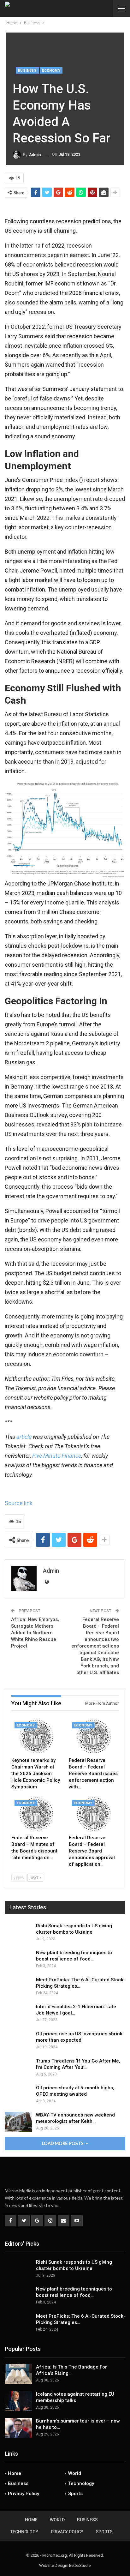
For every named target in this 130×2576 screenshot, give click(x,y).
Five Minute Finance (57, 1456)
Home (15, 2473)
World (75, 2473)
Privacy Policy (24, 2494)
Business (27, 71)
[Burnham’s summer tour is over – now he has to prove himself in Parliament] (18, 2428)
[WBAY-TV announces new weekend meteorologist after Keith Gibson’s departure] (18, 2122)
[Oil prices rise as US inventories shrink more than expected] (18, 2041)
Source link (19, 1503)
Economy (51, 71)
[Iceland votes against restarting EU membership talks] (18, 2401)
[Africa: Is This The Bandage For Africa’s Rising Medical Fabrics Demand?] (18, 2374)
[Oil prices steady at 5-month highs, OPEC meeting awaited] (18, 2095)
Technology (81, 2483)
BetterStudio (80, 2565)
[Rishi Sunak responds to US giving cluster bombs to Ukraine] (18, 1933)
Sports (75, 2494)
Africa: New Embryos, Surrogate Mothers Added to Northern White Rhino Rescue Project (35, 1633)
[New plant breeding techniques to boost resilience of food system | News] (18, 1960)
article (24, 1437)
